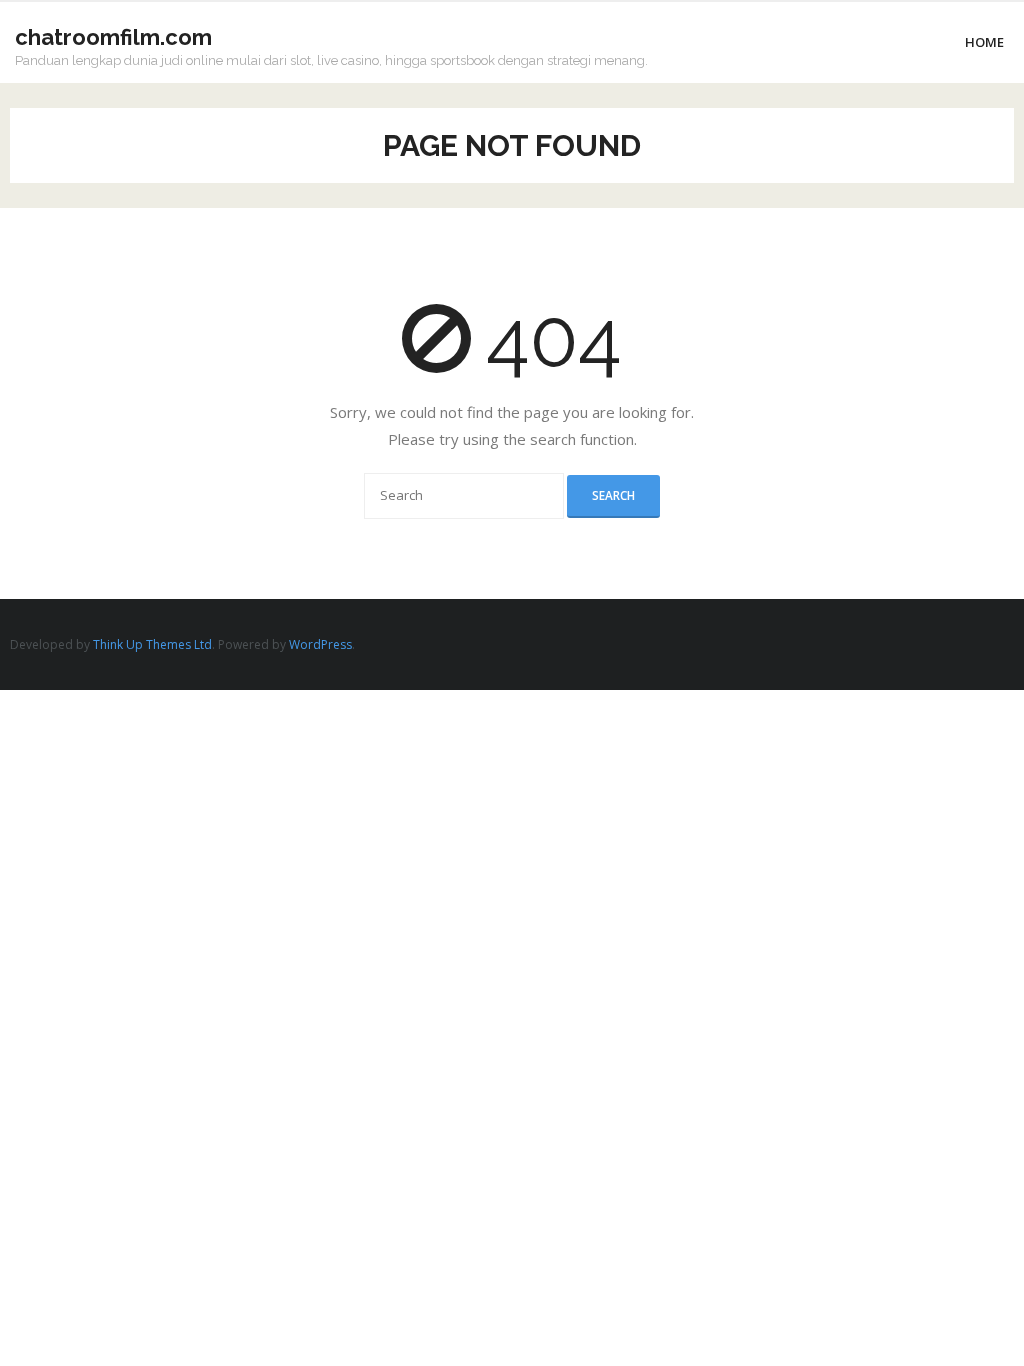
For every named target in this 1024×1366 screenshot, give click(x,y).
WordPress (320, 644)
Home (984, 42)
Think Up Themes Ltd (152, 644)
